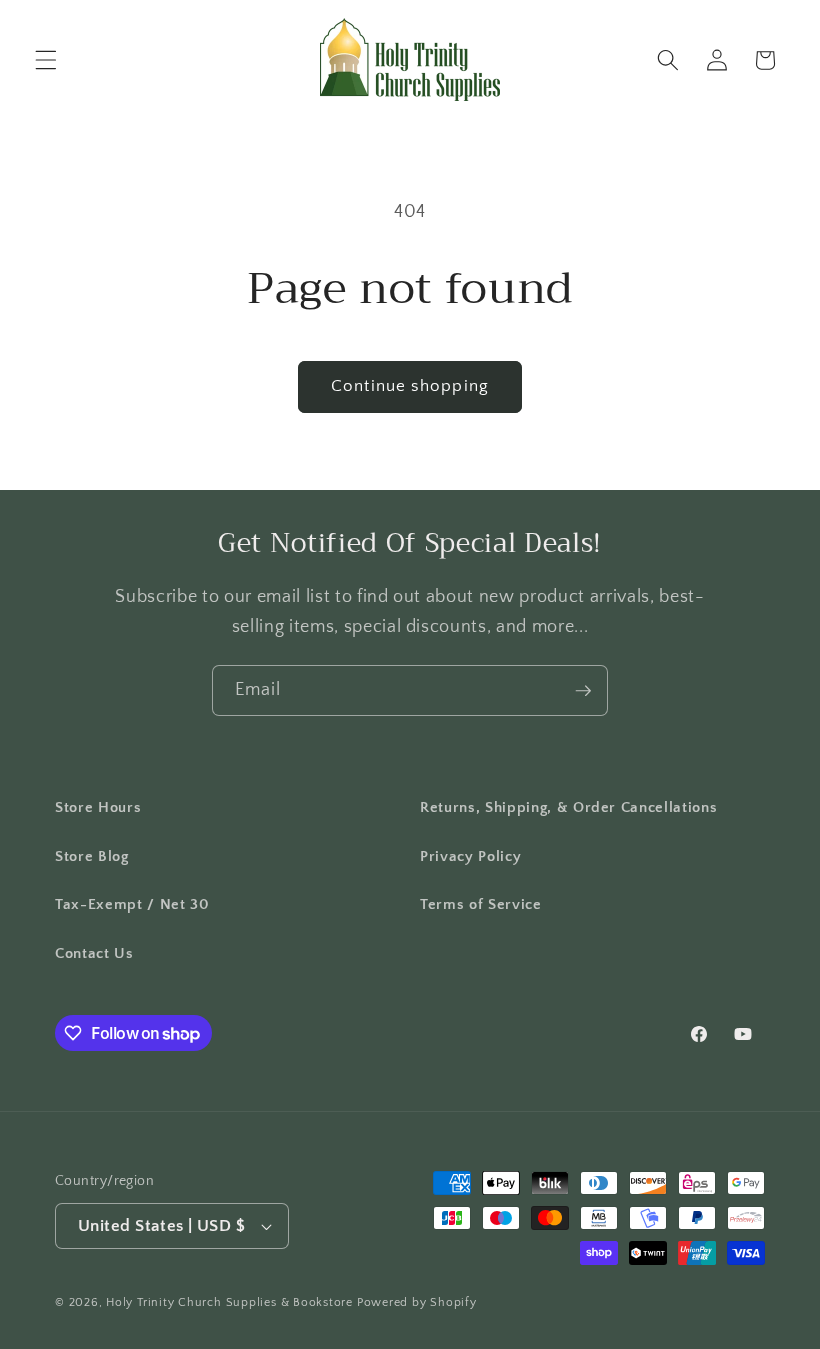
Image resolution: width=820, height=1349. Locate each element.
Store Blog (92, 856)
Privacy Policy (470, 856)
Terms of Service (481, 904)
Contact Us (94, 953)
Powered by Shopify (417, 1302)
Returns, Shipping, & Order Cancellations (568, 807)
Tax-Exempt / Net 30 (132, 904)
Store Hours (98, 807)
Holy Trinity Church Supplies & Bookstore (229, 1302)
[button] (46, 60)
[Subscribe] (583, 691)
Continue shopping (410, 386)
